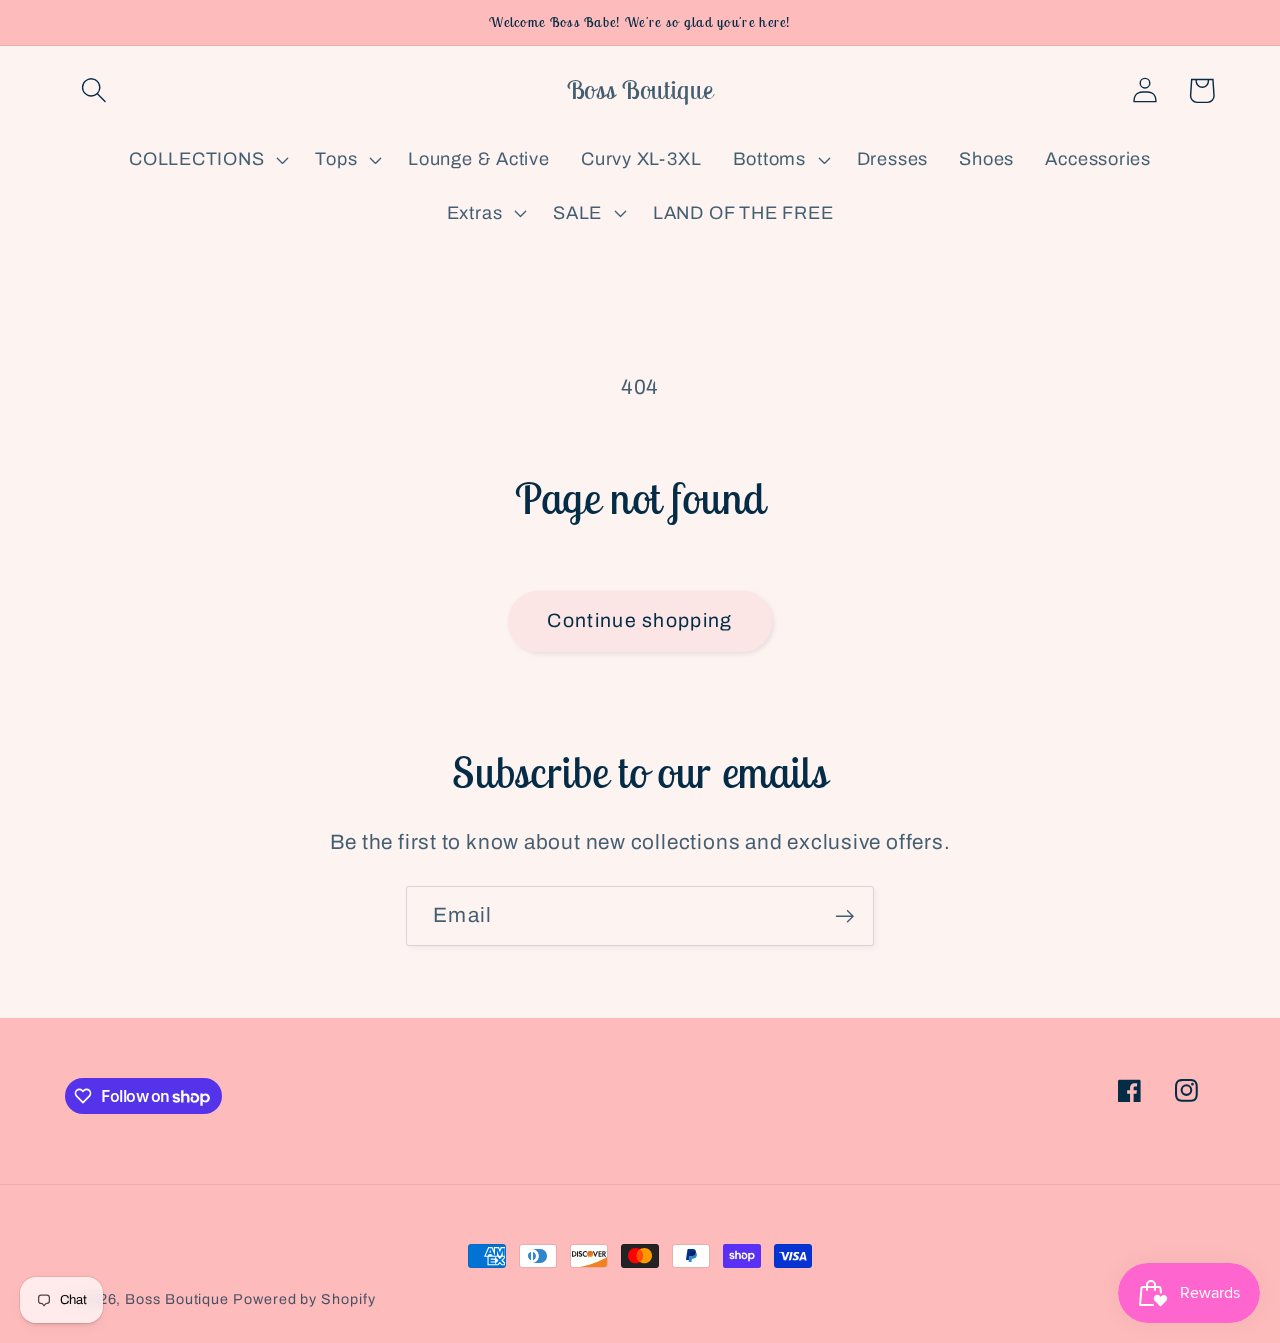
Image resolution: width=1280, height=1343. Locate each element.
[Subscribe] (844, 916)
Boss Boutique (177, 1299)
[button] (93, 90)
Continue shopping (639, 620)
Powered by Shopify (304, 1299)
